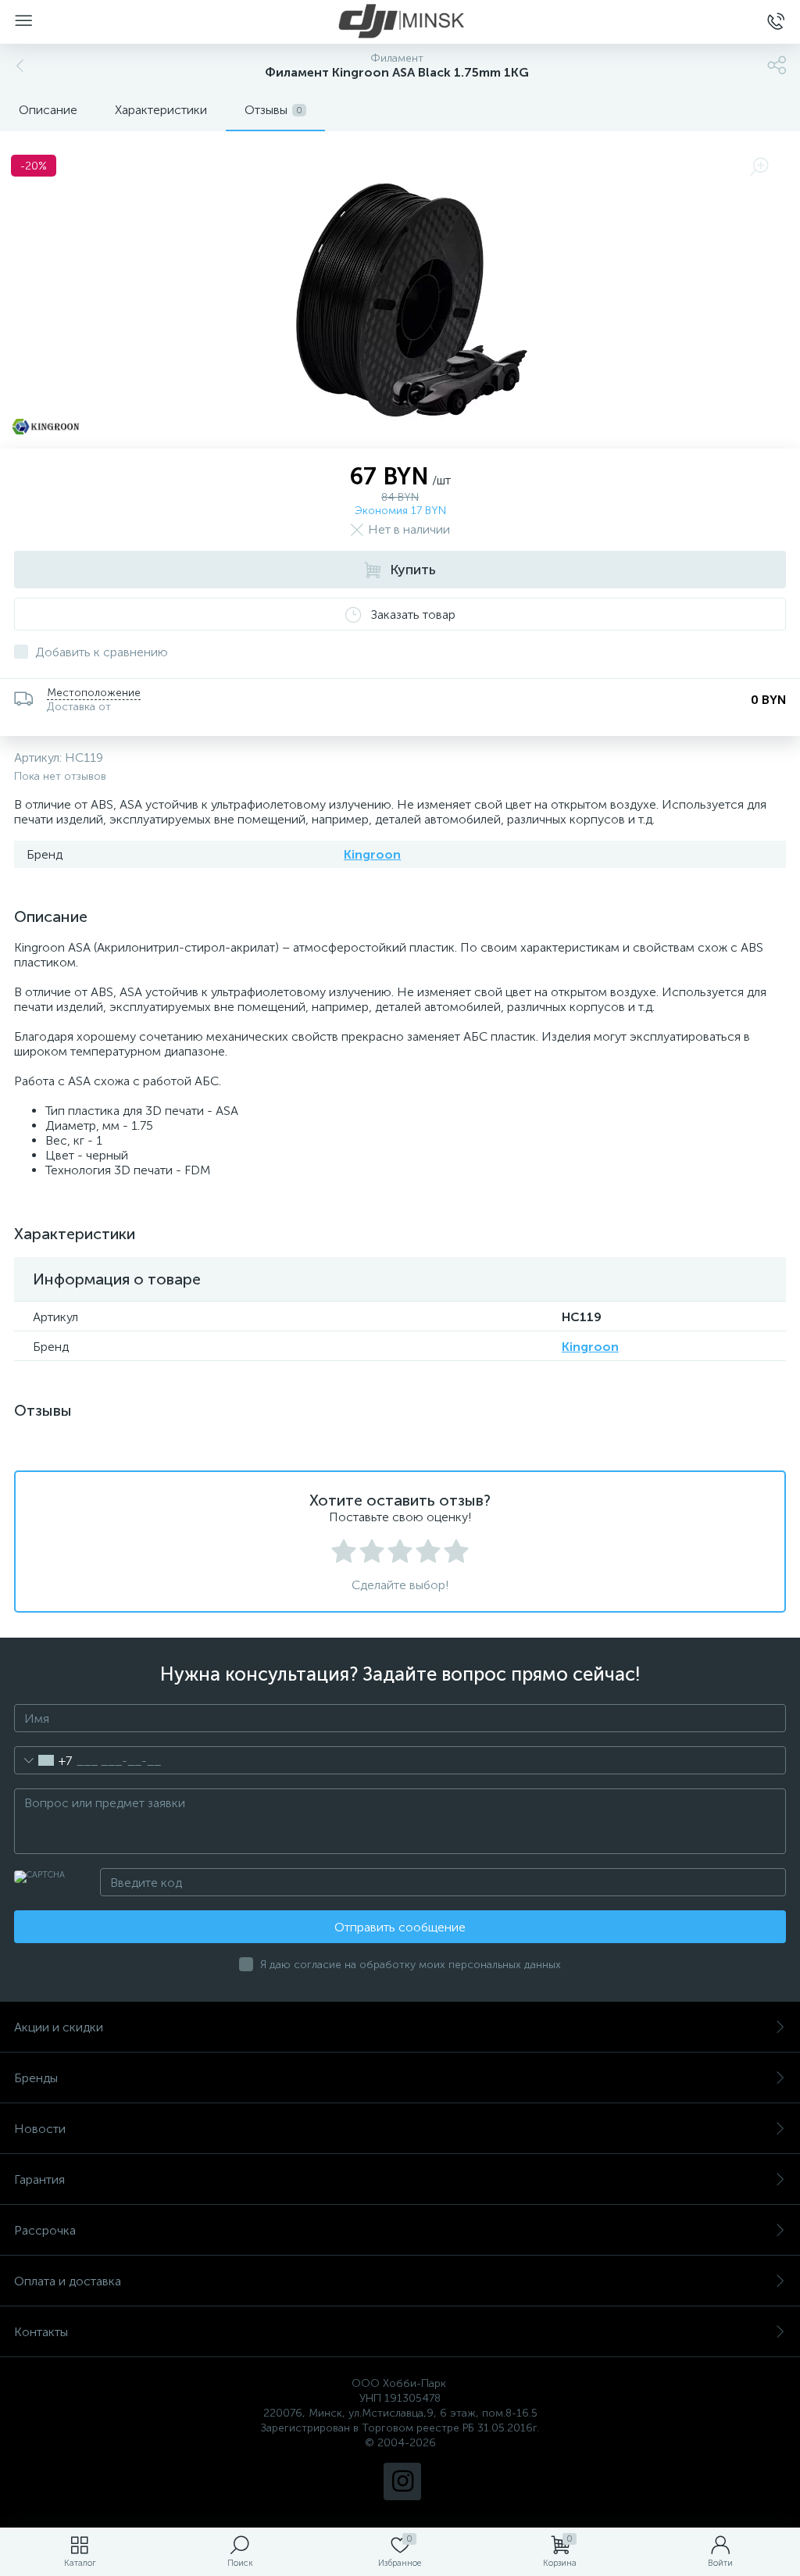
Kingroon (372, 854)
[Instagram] (402, 2481)
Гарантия (39, 2179)
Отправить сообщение (400, 1927)
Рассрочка (45, 2230)
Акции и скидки (59, 2027)
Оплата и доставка (68, 2281)
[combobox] (43, 1760)
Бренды (36, 2078)
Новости (40, 2129)
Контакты (41, 2332)
